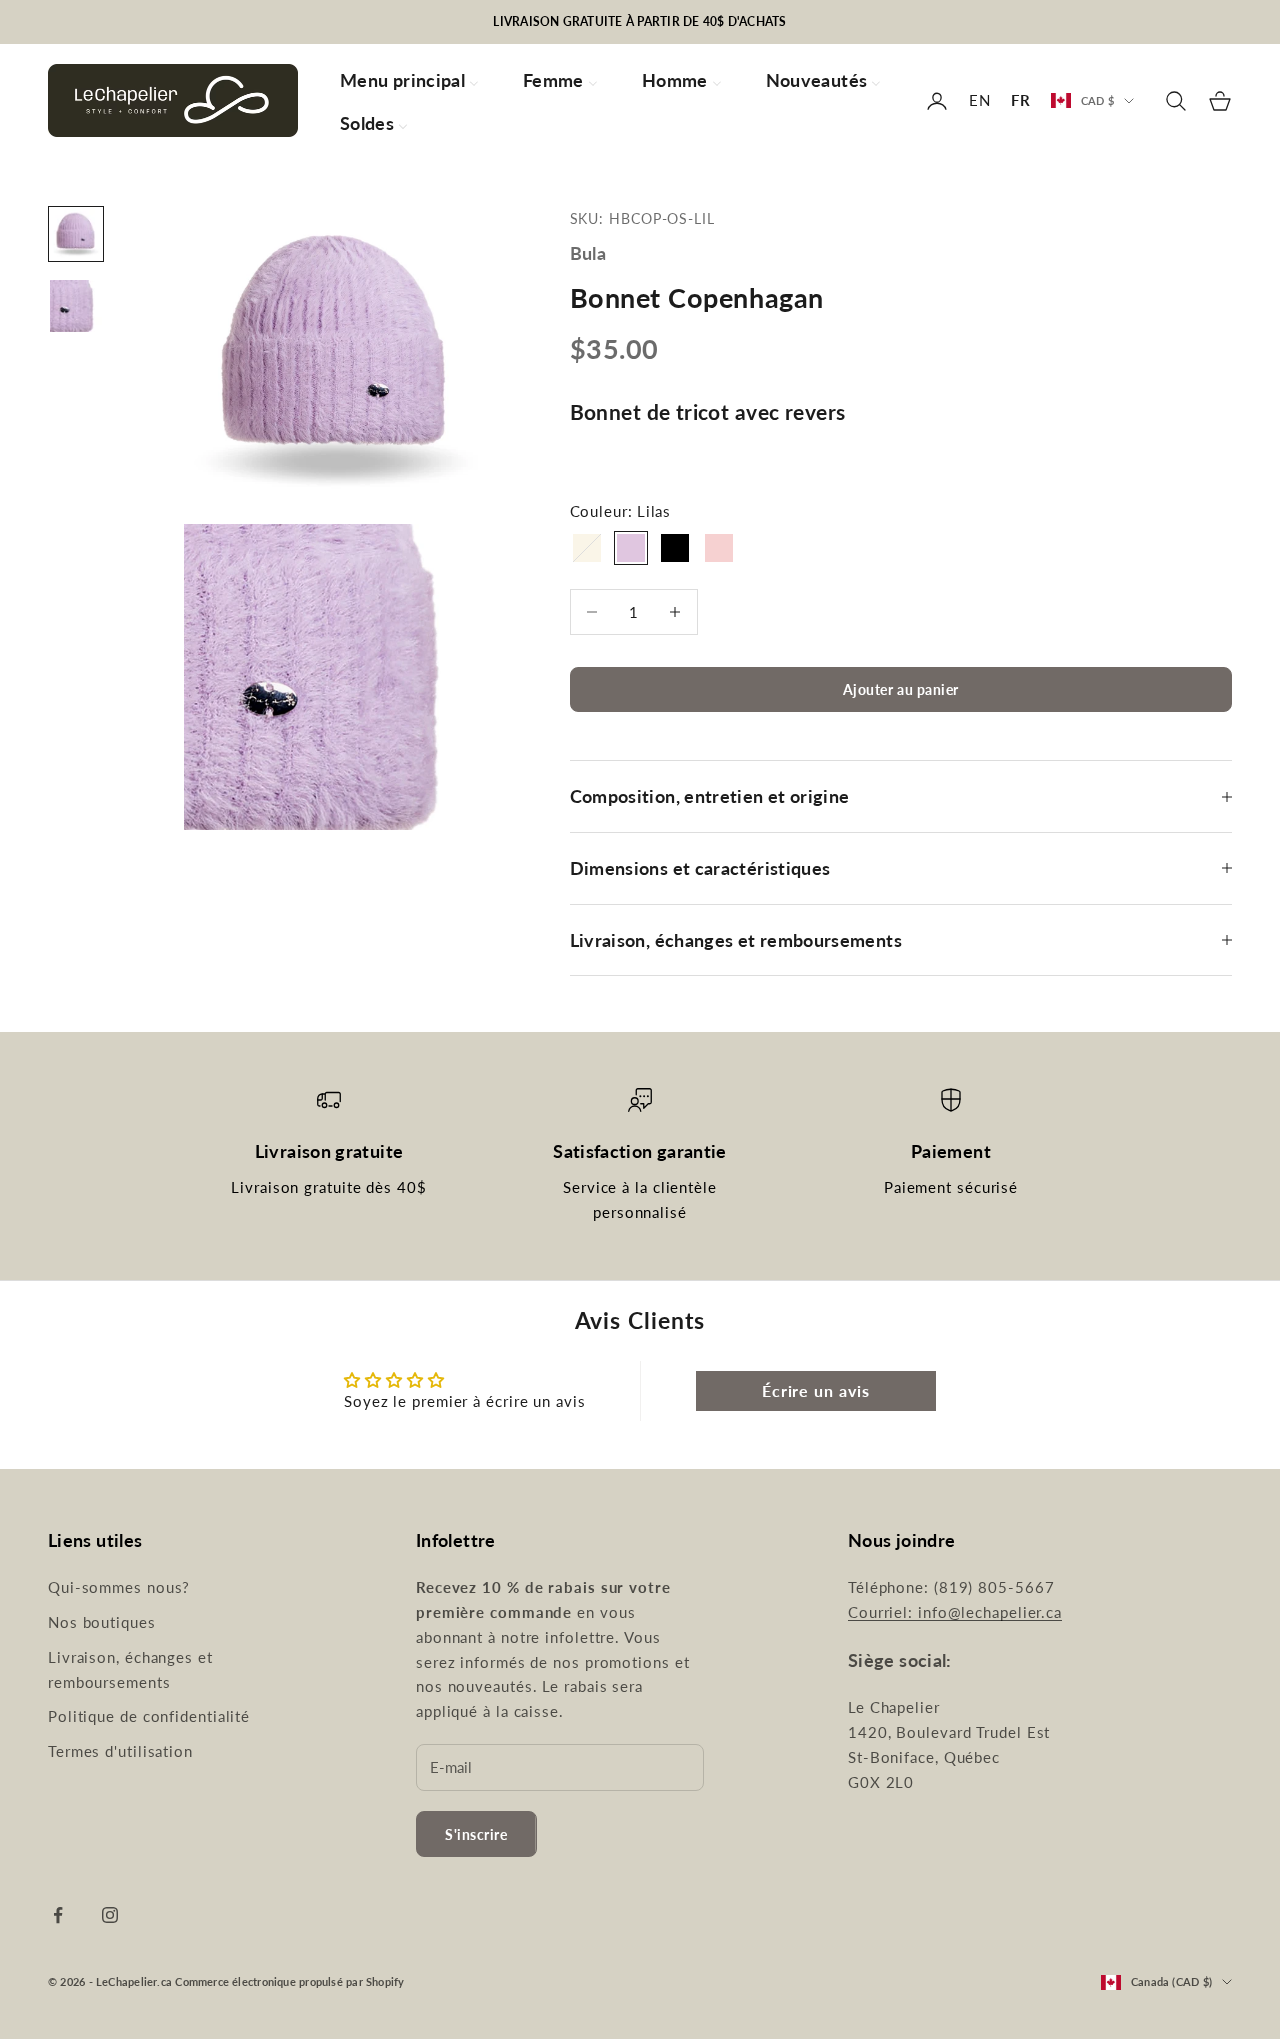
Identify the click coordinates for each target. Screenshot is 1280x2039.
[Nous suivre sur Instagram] (110, 1915)
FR (1021, 100)
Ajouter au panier (901, 689)
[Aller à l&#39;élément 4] (76, 306)
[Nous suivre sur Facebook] (58, 1915)
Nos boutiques (102, 1622)
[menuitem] (409, 79)
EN (980, 100)
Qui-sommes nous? (119, 1587)
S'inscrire (476, 1834)
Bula (588, 253)
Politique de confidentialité (149, 1716)
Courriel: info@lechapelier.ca (955, 1612)
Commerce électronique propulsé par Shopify (289, 1981)
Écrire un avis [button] (816, 1390)
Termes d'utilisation (120, 1751)
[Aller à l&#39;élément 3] (76, 234)
